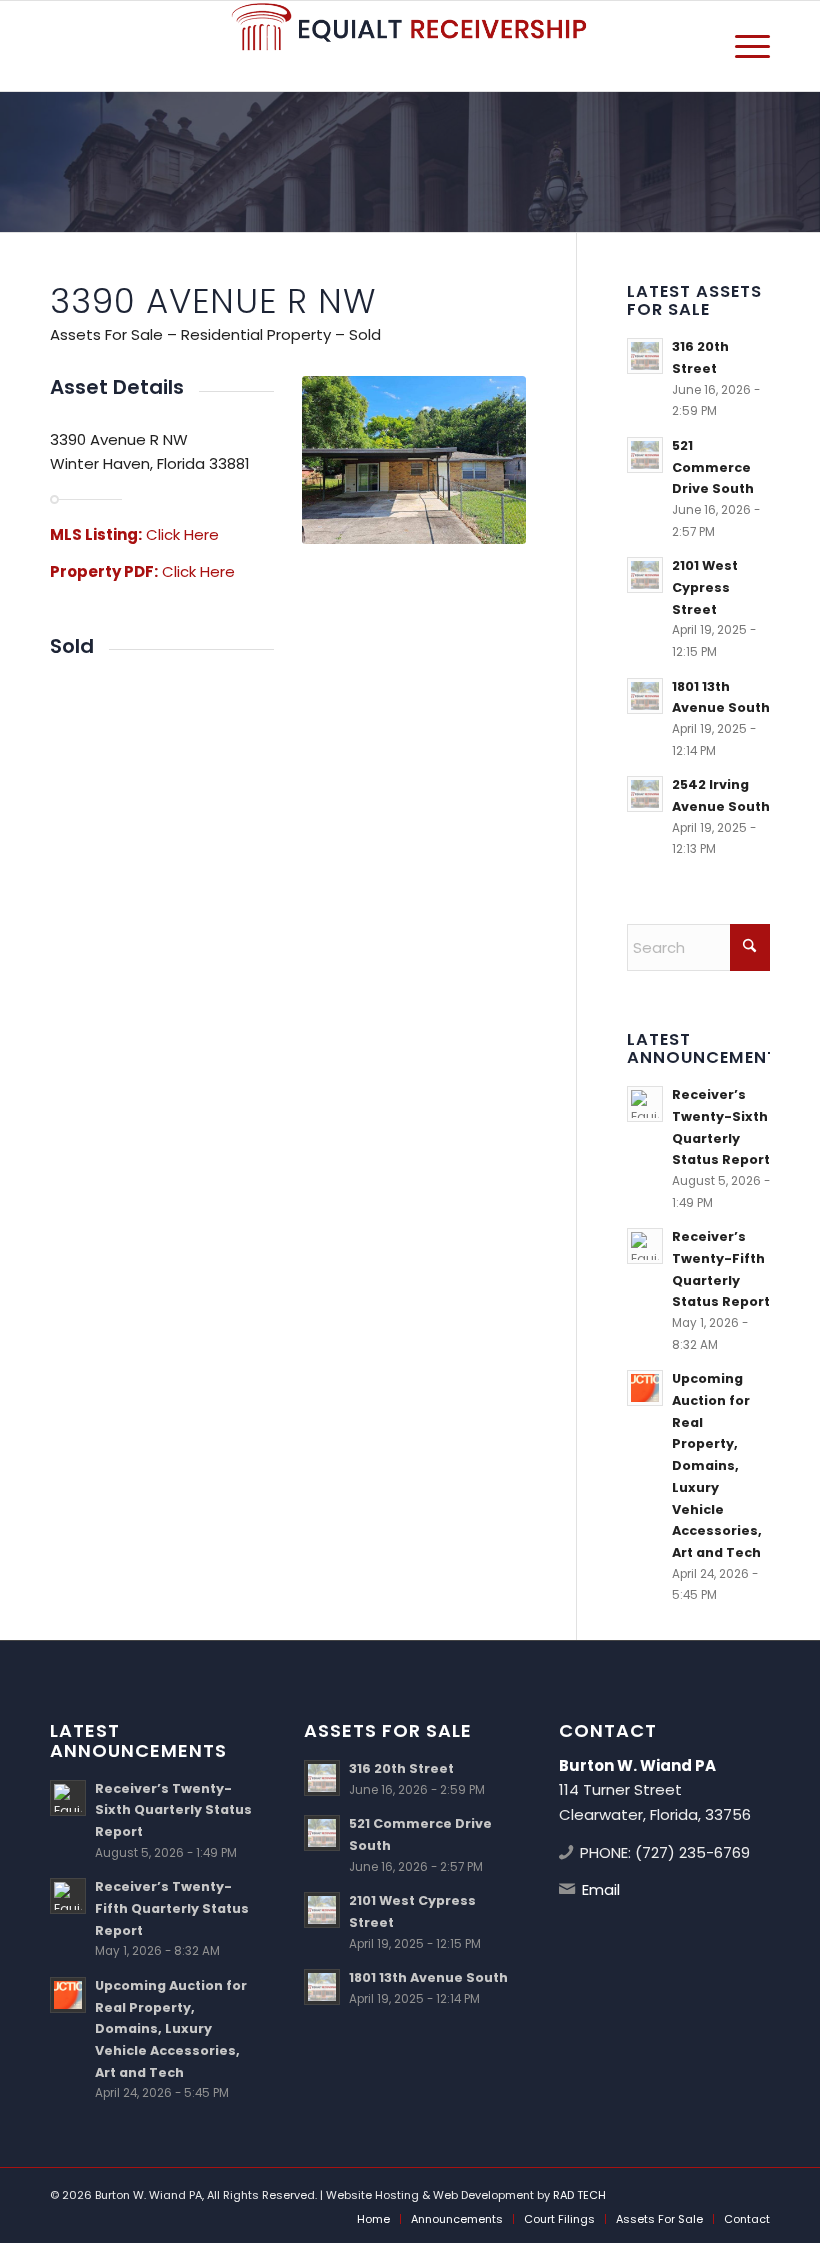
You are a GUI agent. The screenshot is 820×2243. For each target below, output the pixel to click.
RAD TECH (579, 2195)
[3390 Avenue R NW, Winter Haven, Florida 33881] (414, 460)
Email (601, 1889)
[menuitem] (742, 46)
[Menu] (742, 46)
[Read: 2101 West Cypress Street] (645, 575)
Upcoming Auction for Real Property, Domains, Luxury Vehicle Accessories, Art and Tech (717, 1465)
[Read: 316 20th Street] (645, 356)
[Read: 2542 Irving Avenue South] (645, 794)
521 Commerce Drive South (713, 467)
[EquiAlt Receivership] (410, 46)
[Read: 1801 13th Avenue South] (645, 696)
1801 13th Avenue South (428, 1977)
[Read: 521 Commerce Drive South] (645, 455)
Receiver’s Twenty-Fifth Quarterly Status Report (172, 1908)
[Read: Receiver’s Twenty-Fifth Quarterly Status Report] (645, 1246)
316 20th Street (401, 1768)
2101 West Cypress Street (705, 587)
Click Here (182, 534)
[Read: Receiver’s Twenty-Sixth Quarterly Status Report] (645, 1104)
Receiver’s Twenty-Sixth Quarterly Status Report (173, 1810)
